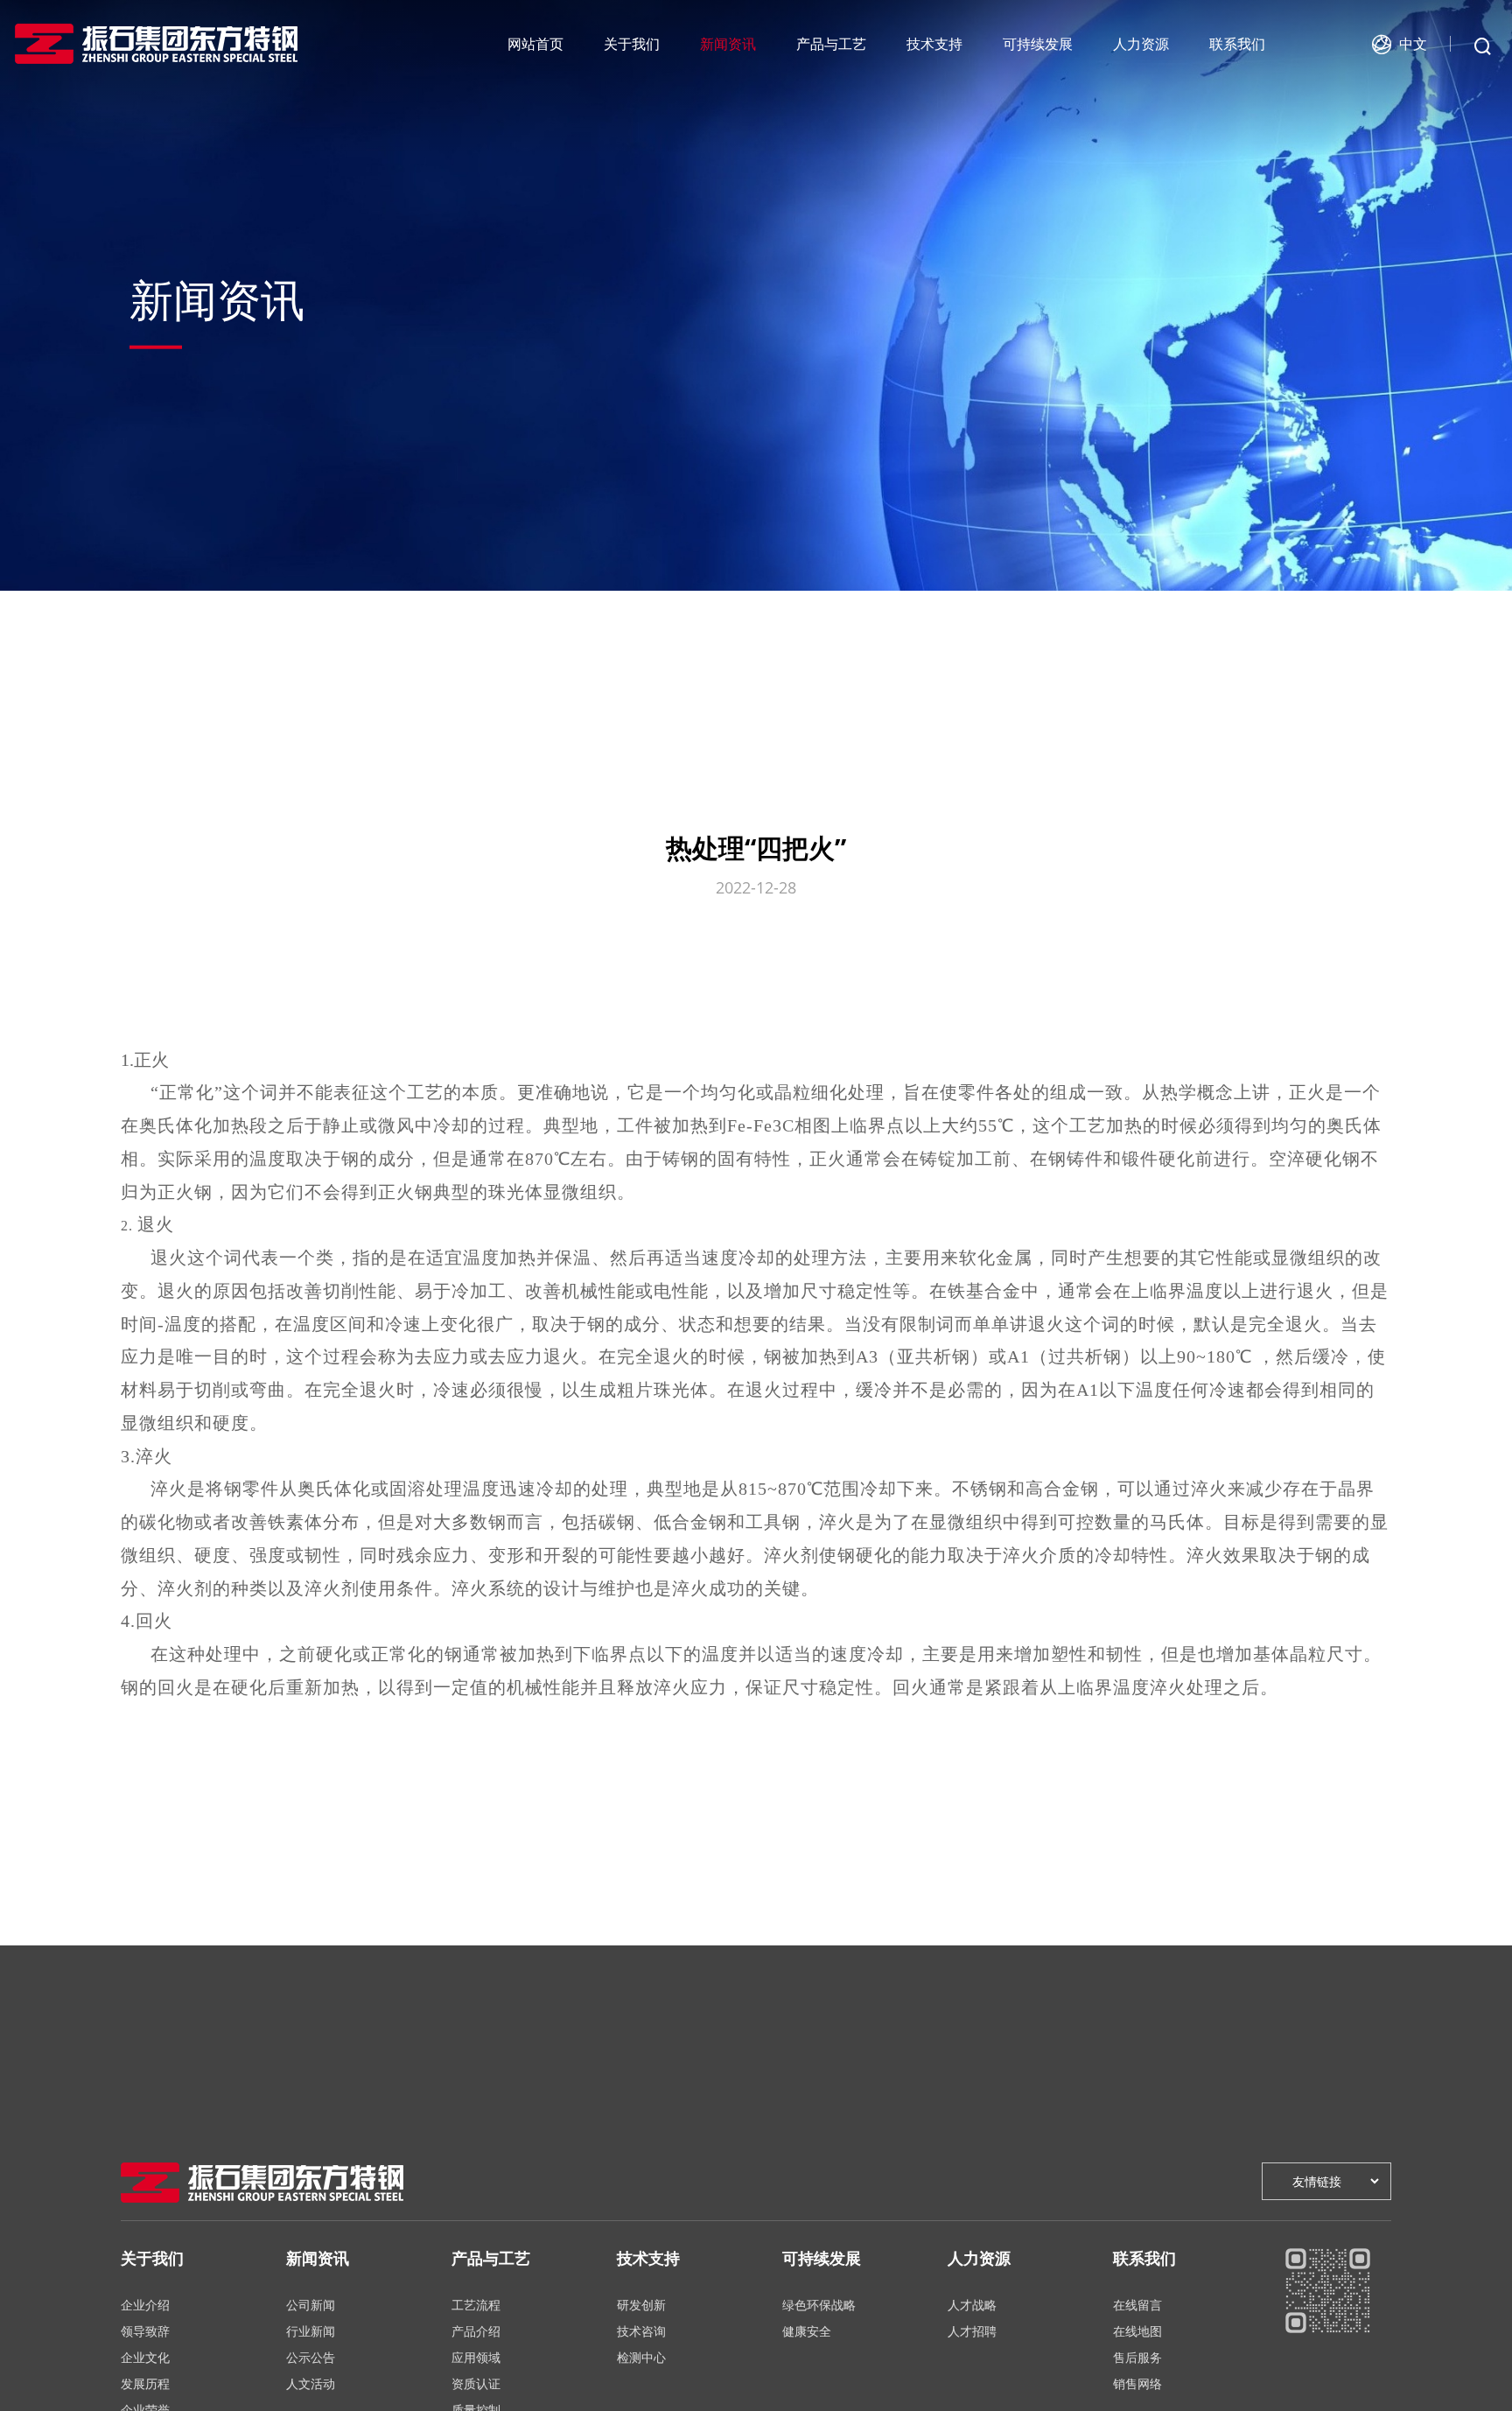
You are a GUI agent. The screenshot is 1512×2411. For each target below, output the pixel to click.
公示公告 (311, 2357)
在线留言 (1137, 2305)
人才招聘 (972, 2331)
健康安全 (807, 2331)
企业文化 (145, 2357)
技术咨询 (641, 2331)
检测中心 (641, 2357)
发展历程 (145, 2383)
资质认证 (476, 2383)
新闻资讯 (728, 44)
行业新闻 (311, 2331)
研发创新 (641, 2305)
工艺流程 (476, 2305)
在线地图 (1137, 2331)
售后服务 (1137, 2357)
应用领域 (476, 2357)
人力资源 (1141, 44)
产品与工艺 (831, 44)
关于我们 (632, 44)
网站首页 (535, 44)
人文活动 (311, 2383)
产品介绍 (476, 2331)
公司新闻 (311, 2305)
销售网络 (1137, 2383)
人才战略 (972, 2305)
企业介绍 (145, 2305)
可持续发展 (1038, 44)
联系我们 (1237, 44)
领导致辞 (145, 2331)
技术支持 (934, 44)
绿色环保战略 (819, 2305)
